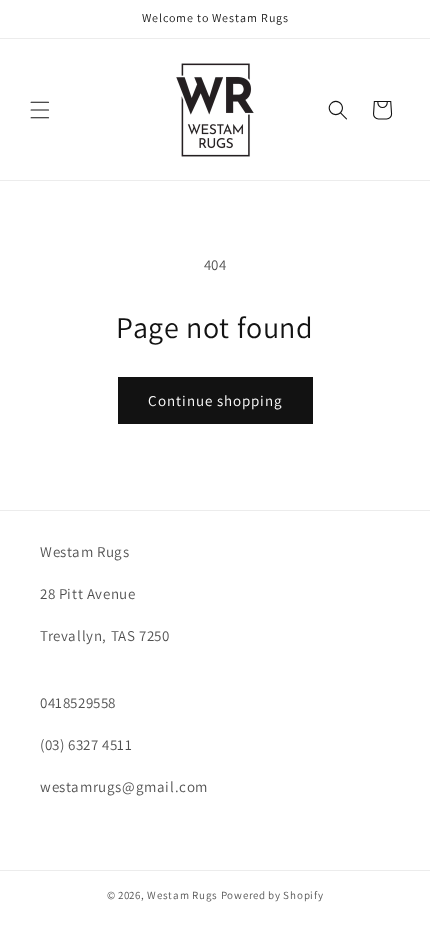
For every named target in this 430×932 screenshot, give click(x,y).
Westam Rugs (182, 895)
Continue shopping (215, 400)
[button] (40, 110)
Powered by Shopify (272, 895)
